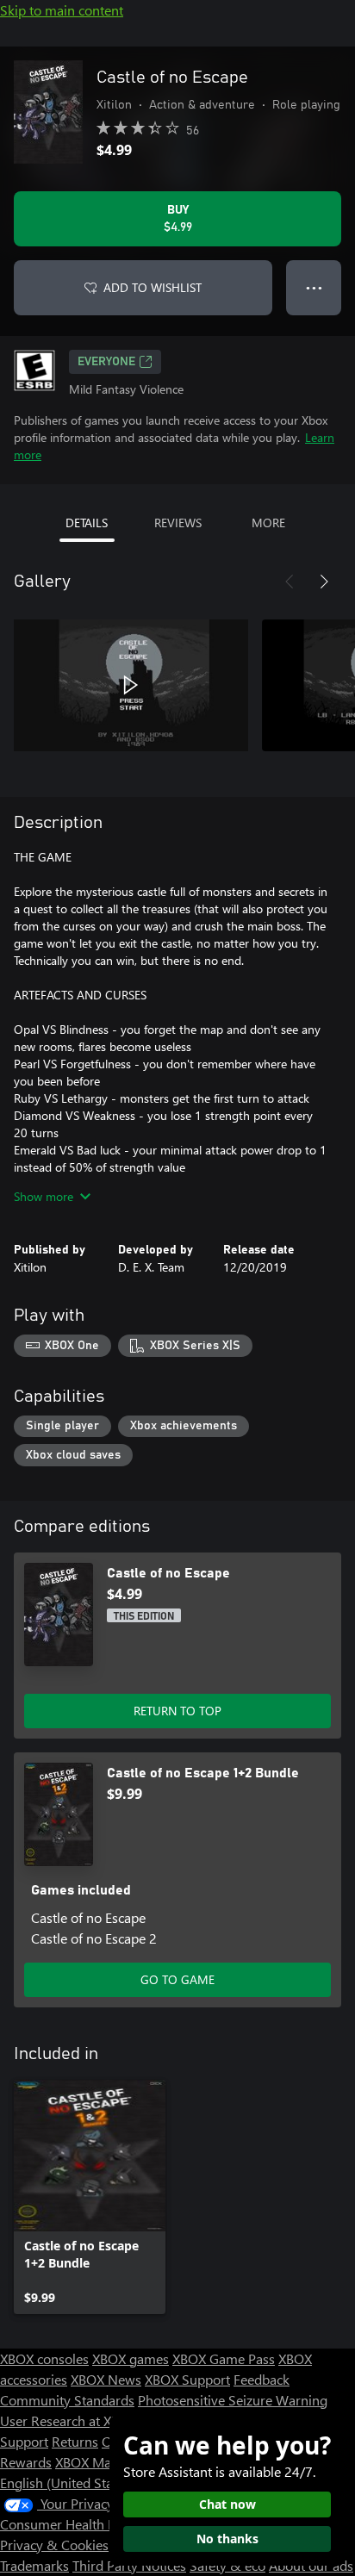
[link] (90, 2197)
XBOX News (106, 2379)
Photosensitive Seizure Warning (233, 2400)
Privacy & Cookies (54, 2545)
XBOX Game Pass (224, 2358)
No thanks (227, 2539)
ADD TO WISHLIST (153, 287)
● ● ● (314, 287)
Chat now (227, 2504)
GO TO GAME (177, 1979)
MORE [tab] (268, 523)
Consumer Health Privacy (75, 2524)
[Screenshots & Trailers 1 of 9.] (131, 685)
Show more (44, 1196)
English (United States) (67, 2483)
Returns (75, 2441)
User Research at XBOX (70, 2420)
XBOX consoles (44, 2358)
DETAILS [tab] (87, 523)
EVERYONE (106, 362)
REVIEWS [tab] (178, 523)
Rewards (26, 2462)
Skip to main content (62, 10)
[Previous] (290, 582)
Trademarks (34, 2565)
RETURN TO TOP (177, 1711)
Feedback (262, 2379)
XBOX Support (187, 2379)
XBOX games (131, 2358)
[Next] (324, 582)
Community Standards (67, 2400)
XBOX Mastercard (107, 2462)
